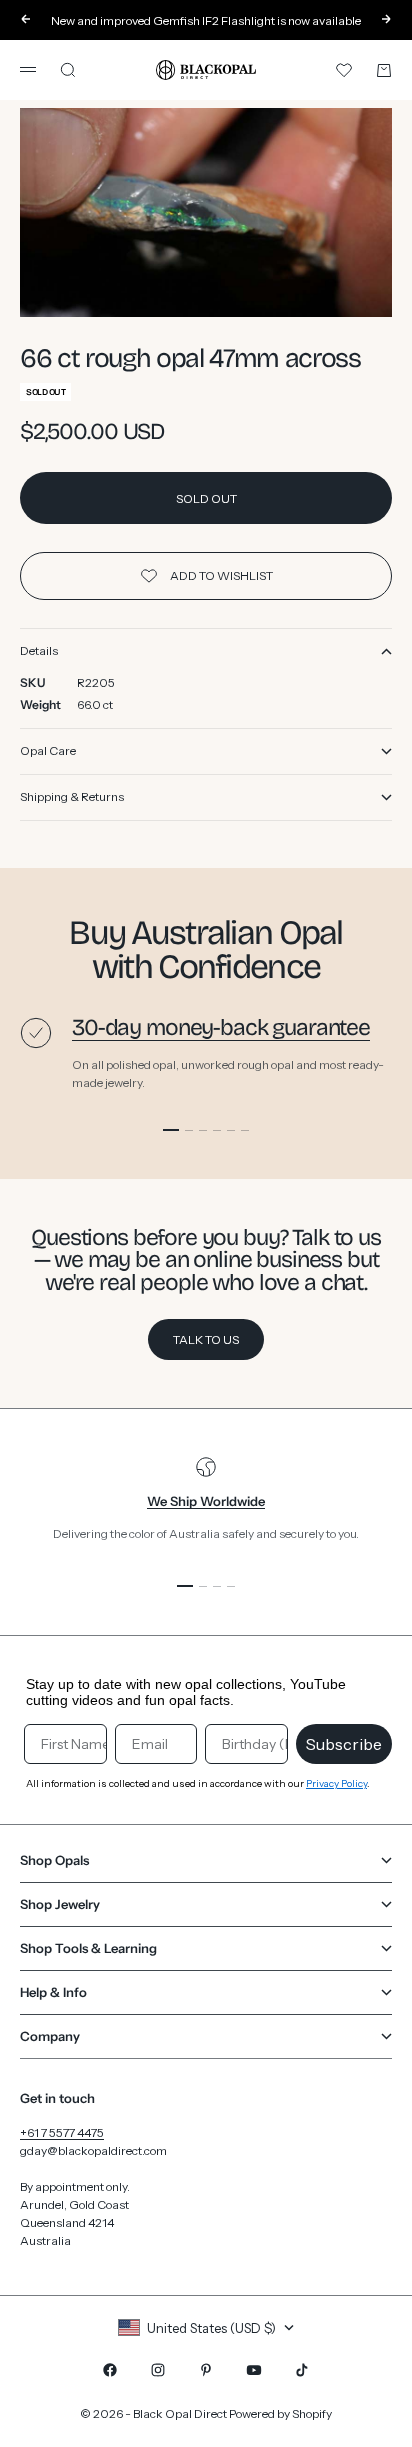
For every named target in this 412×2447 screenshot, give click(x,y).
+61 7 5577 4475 (62, 2132)
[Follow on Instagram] (158, 2370)
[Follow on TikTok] (302, 2370)
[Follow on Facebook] (110, 2370)
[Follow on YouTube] (254, 2370)
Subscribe (344, 1744)
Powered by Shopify (280, 2413)
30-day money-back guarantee (221, 1027)
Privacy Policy (336, 1783)
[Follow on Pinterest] (206, 2370)
